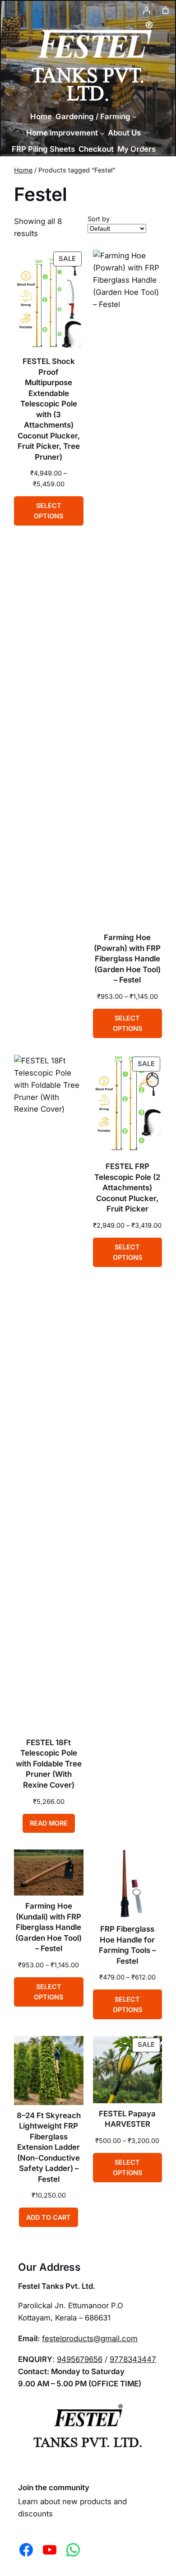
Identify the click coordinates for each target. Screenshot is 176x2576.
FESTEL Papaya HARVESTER (127, 2119)
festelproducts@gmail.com (90, 2338)
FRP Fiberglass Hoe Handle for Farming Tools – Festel (127, 1945)
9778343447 (133, 2359)
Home (23, 170)
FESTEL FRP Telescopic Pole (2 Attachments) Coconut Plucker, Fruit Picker (127, 1188)
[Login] (147, 10)
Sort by (99, 219)
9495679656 (80, 2359)
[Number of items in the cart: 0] (166, 10)
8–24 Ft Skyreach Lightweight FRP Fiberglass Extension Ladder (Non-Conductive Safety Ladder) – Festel (49, 2147)
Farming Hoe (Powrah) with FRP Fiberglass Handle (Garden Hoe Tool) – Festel (127, 959)
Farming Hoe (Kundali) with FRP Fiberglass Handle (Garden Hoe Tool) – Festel (49, 1927)
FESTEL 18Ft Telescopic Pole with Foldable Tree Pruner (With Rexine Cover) (49, 1764)
